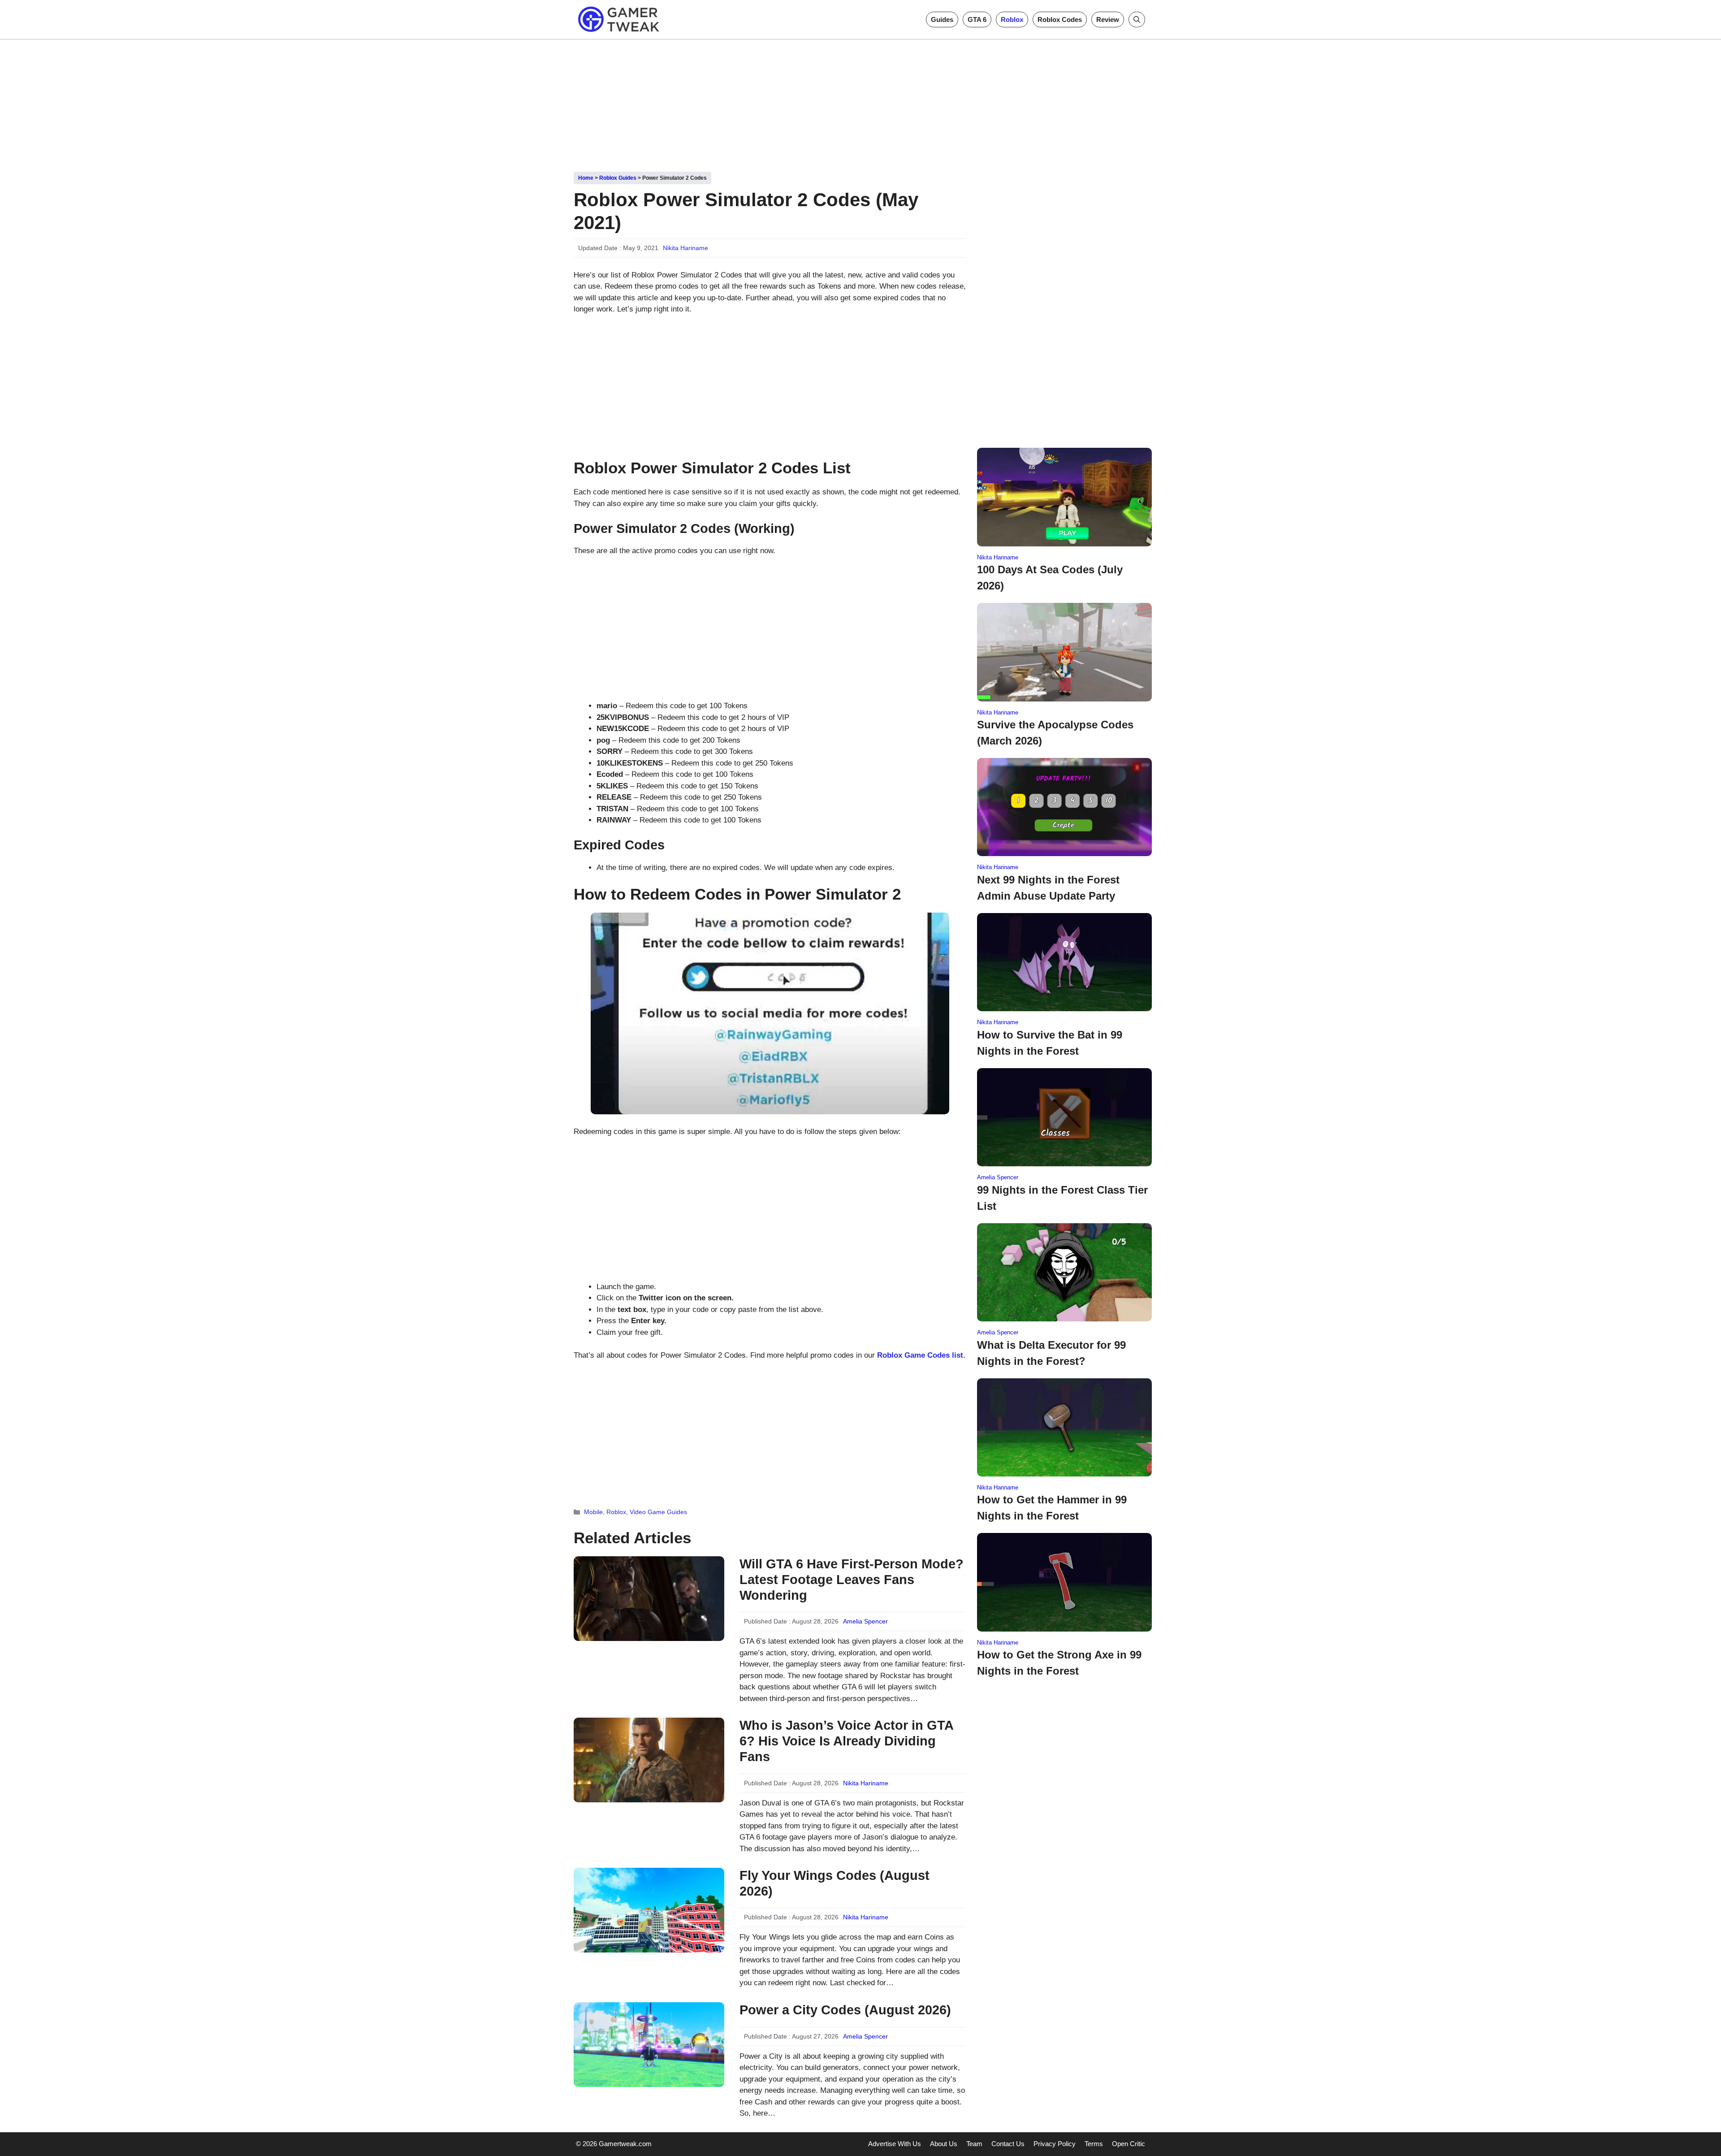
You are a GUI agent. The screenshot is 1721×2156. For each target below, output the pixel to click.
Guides (942, 19)
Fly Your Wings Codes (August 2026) (835, 1883)
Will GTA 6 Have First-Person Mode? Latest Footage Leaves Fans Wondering (852, 1580)
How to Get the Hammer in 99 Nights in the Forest (1052, 1508)
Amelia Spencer (865, 1621)
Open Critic (1129, 2144)
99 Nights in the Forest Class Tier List (1062, 1198)
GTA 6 (977, 19)
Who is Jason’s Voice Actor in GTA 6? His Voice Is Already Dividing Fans (846, 1741)
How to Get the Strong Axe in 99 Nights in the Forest (1059, 1663)
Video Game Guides (658, 1512)
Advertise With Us (895, 2144)
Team (974, 2144)
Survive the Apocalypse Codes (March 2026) (1055, 733)
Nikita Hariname (685, 248)
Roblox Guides (618, 178)
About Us (944, 2144)
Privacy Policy (1055, 2144)
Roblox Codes (1060, 19)
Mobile (593, 1512)
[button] (1137, 19)
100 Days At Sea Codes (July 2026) (1050, 578)
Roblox (1012, 19)
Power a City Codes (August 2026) (845, 2010)
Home (586, 178)
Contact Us (1008, 2144)
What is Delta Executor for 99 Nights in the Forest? (1051, 1353)
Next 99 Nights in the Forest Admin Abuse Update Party (1048, 888)
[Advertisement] (860, 102)
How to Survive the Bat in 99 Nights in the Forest (1050, 1043)
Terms (1094, 2144)
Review (1108, 19)
